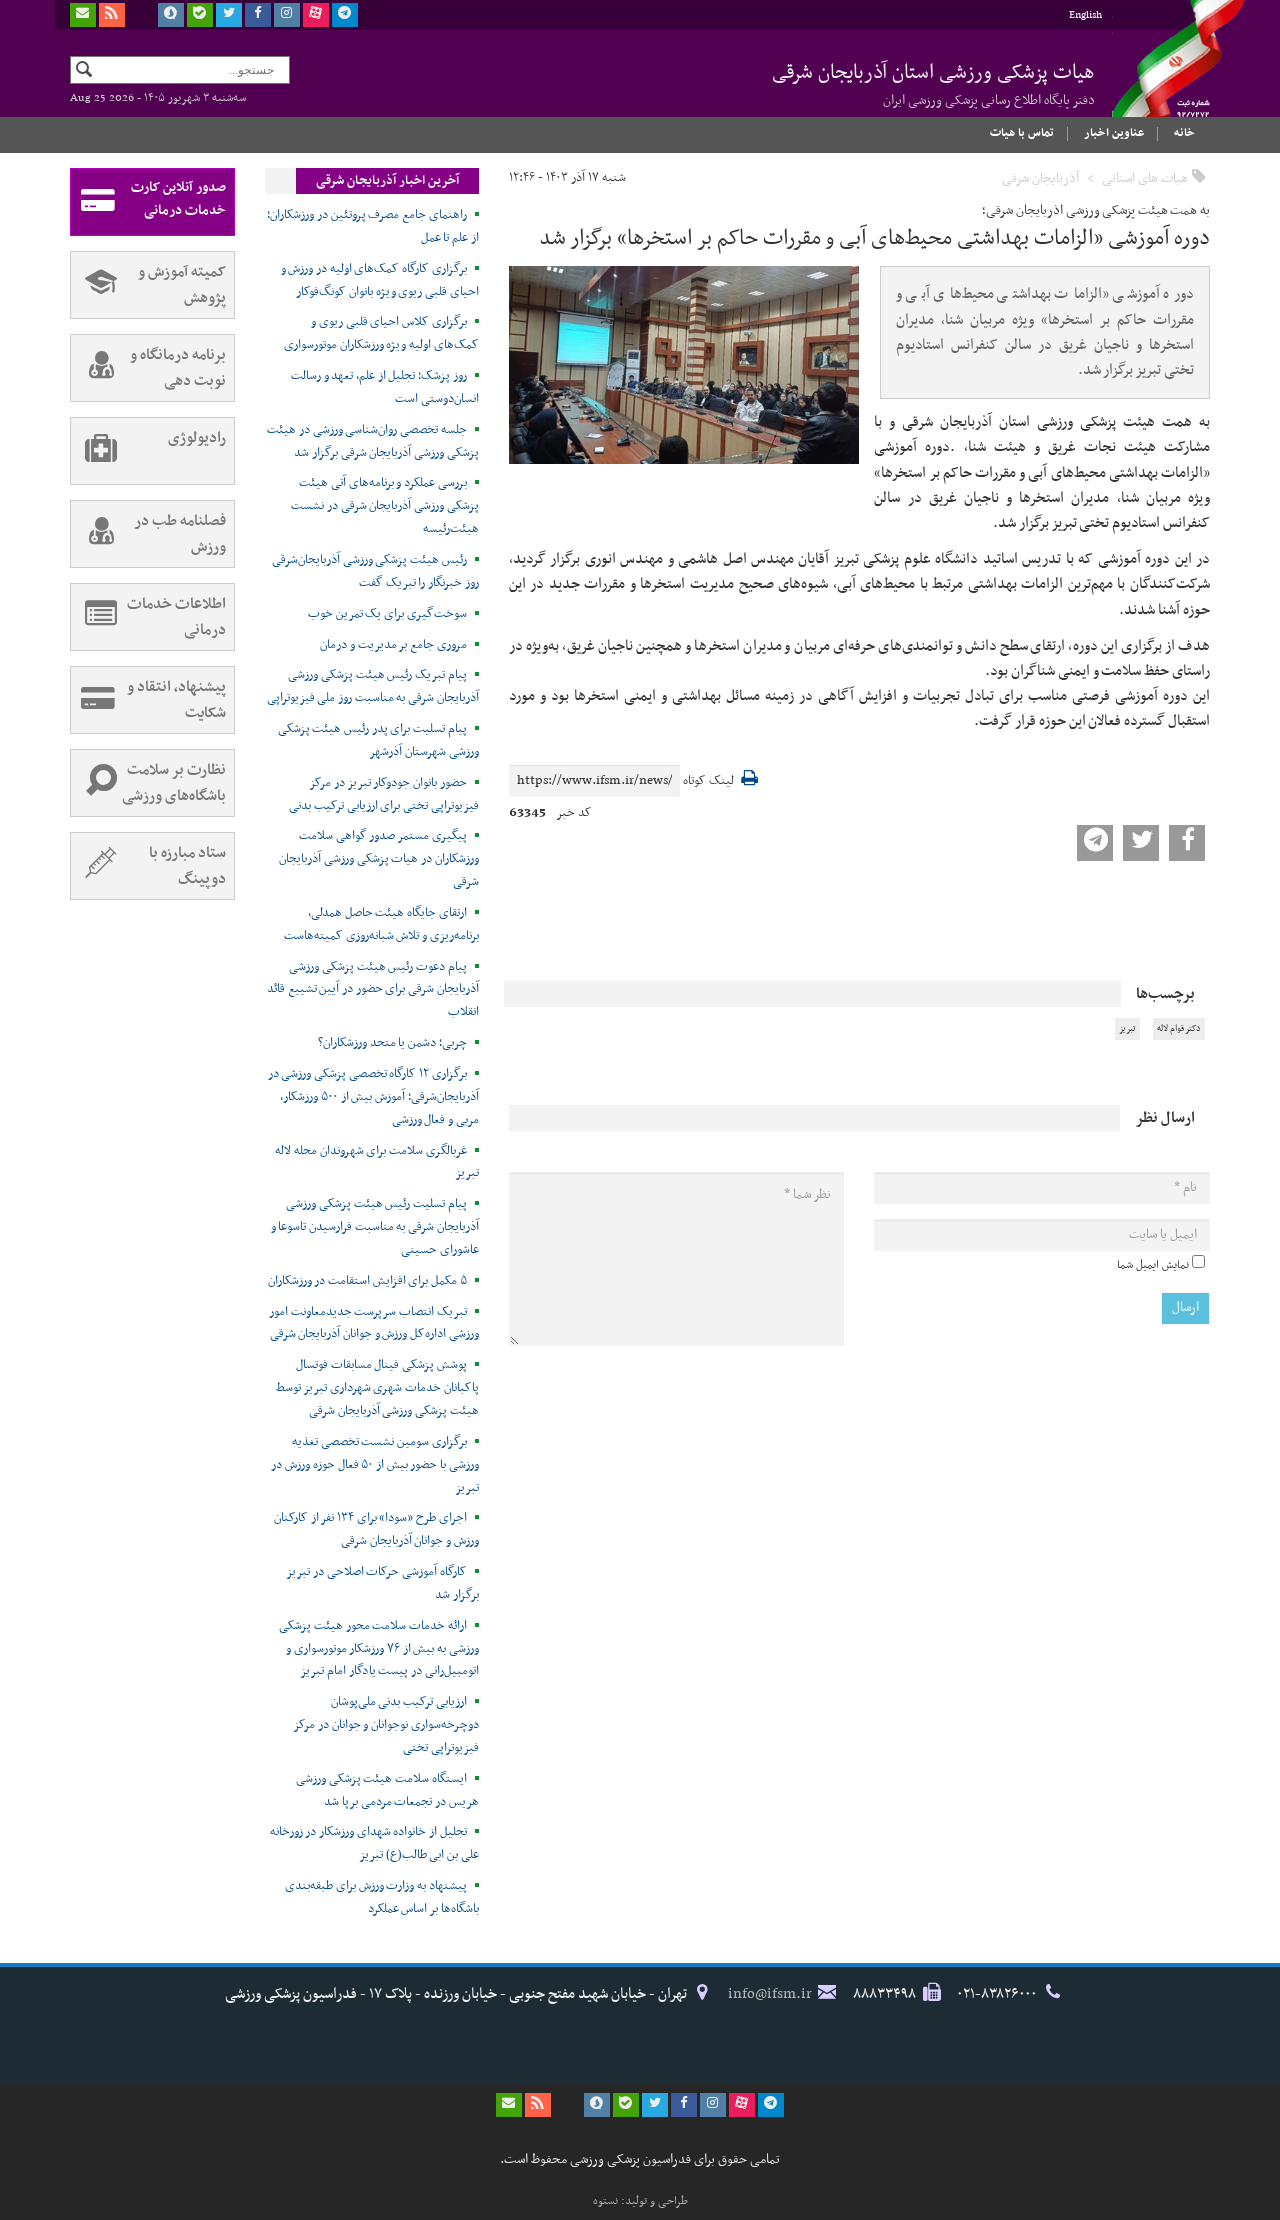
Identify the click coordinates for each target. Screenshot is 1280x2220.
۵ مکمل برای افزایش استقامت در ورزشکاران (367, 1281)
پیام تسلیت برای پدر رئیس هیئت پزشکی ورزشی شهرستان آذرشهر (378, 740)
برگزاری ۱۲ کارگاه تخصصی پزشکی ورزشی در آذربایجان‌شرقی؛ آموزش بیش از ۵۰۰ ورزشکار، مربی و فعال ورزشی (373, 1097)
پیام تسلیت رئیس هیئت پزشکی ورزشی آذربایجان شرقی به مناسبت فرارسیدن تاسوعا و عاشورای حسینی (375, 1227)
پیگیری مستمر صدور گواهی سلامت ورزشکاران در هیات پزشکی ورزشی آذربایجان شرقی (379, 859)
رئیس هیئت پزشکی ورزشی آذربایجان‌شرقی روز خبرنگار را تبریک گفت (375, 571)
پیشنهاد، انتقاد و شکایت (176, 700)
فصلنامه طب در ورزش (180, 534)
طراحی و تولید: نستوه (640, 2201)
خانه (1184, 133)
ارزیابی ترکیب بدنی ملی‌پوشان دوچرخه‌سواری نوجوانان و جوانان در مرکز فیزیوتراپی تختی (386, 1725)
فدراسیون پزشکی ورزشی (1160, 77)
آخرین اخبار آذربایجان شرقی (387, 181)
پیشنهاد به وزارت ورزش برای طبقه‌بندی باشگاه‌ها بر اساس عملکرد (382, 1897)
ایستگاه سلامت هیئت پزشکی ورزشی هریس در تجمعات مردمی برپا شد (387, 1790)
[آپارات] (316, 15)
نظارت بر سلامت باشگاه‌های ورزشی (174, 783)
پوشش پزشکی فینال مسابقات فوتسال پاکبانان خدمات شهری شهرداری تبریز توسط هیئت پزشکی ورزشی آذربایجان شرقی (377, 1388)
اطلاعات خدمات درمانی (176, 617)
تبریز (1127, 1029)
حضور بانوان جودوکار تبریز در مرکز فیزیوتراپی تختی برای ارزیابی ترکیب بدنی (384, 794)
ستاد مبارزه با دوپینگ (187, 866)
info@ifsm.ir (770, 1994)
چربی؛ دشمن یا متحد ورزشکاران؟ (392, 1043)
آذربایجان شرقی (1040, 178)
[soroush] (171, 15)
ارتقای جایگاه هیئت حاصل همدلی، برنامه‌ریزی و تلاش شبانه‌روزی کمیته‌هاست (381, 924)
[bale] (200, 15)
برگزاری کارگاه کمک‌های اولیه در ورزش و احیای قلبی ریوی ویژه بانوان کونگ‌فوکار (380, 280)
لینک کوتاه (708, 781)
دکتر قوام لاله (1179, 1029)
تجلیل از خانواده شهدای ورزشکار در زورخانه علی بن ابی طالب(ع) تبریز (374, 1843)
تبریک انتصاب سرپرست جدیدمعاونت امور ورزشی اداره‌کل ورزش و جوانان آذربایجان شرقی (374, 1323)
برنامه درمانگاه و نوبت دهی (178, 368)
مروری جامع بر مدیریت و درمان (393, 645)
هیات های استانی (1145, 178)
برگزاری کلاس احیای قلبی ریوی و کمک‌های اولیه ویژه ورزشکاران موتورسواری (381, 333)
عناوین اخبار (1114, 133)
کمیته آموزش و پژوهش (182, 285)
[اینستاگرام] (287, 15)
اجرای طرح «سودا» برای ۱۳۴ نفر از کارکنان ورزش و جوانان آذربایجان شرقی (376, 1529)
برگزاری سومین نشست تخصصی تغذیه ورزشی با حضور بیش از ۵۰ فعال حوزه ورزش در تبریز (374, 1465)
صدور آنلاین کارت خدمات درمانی (178, 199)
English (1085, 15)
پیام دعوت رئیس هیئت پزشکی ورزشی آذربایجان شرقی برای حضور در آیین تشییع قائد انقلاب (373, 990)
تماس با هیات (1022, 133)
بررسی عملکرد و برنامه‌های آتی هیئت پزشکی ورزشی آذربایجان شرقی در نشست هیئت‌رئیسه (385, 506)
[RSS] (112, 15)
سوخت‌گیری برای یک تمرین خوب (387, 614)
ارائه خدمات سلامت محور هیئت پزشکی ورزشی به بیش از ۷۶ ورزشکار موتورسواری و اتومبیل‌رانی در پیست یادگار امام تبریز (379, 1649)
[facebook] (258, 15)
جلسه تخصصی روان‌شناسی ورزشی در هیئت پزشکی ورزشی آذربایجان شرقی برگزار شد (373, 441)
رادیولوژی (197, 438)
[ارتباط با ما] (83, 15)
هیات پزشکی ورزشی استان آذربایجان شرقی (933, 84)
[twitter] (229, 15)
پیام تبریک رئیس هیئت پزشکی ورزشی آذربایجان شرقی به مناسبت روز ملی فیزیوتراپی (373, 686)
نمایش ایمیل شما (1153, 1265)
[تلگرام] (345, 15)
